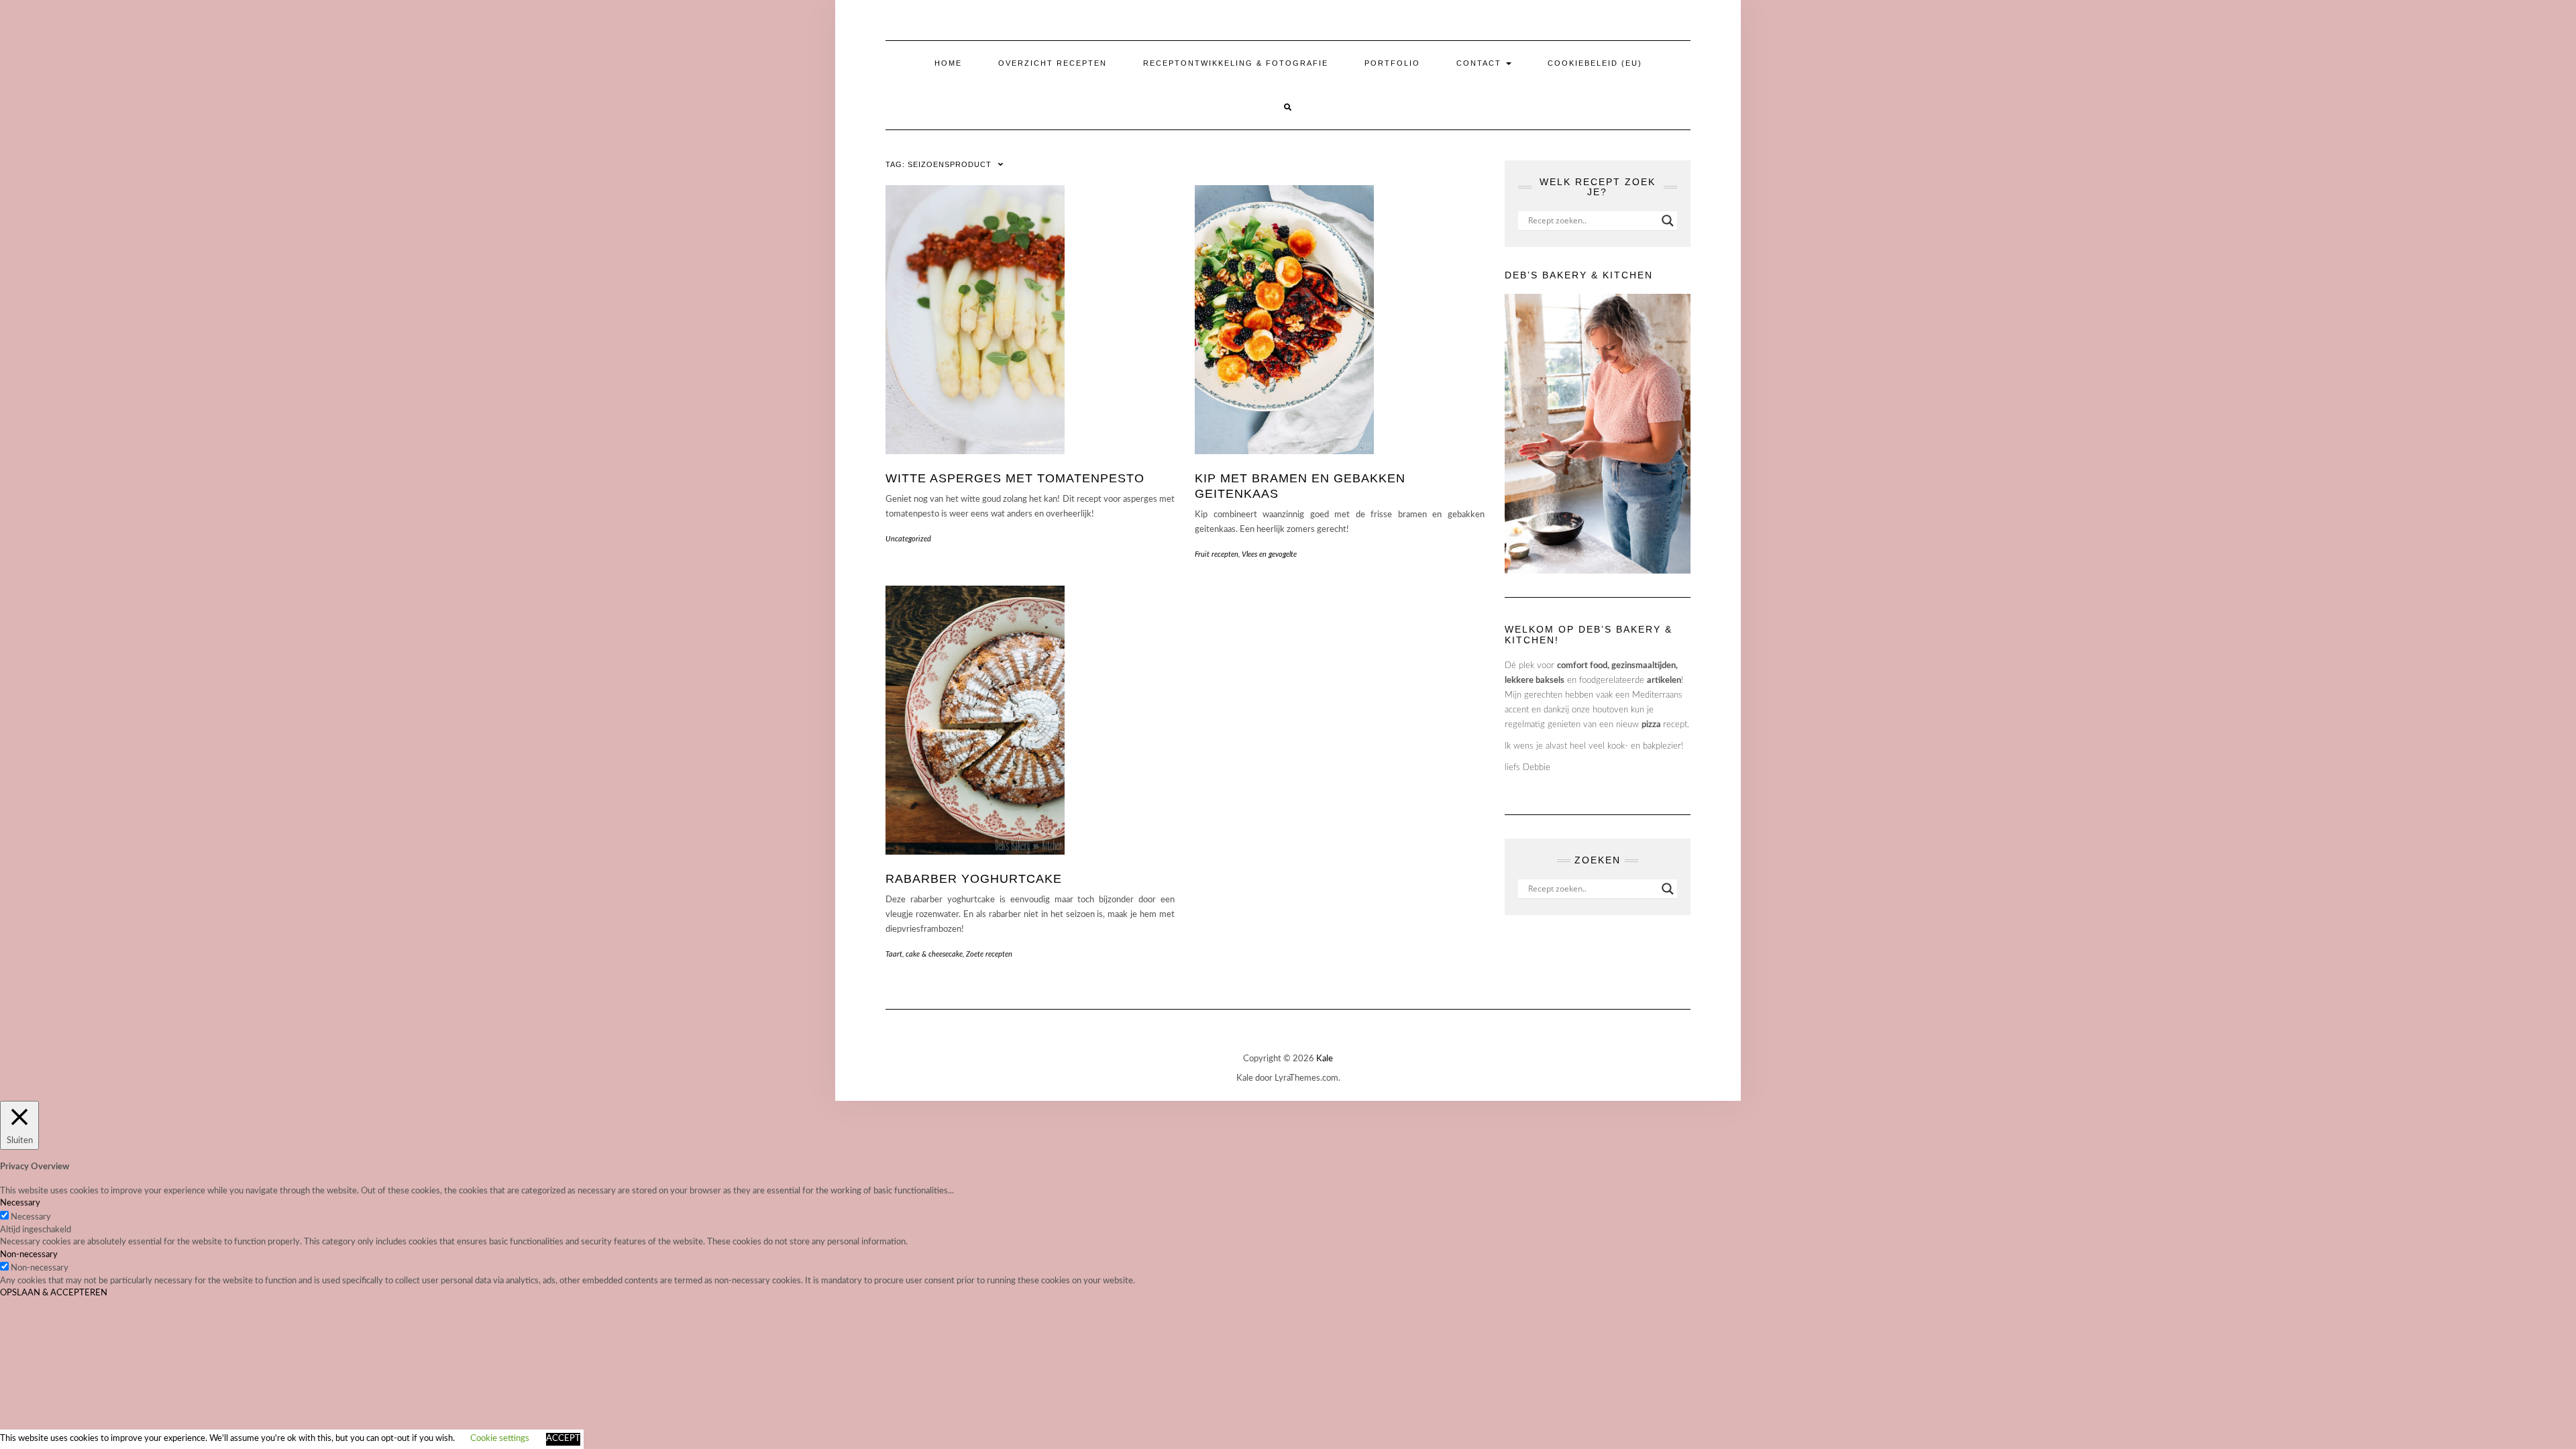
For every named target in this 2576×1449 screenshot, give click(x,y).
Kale (1325, 1059)
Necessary (31, 1217)
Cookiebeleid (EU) (1595, 63)
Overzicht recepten (1053, 63)
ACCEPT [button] (563, 1439)
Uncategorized (908, 539)
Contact (1481, 63)
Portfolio (1392, 63)
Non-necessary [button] (29, 1255)
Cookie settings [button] (500, 1439)
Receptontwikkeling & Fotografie (1236, 63)
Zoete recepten (989, 954)
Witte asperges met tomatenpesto (1015, 478)
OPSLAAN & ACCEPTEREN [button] (54, 1293)
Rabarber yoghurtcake (974, 879)
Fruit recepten (1217, 554)
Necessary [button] (20, 1203)
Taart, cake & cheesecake (924, 954)
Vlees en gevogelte (1269, 554)
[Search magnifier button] (1668, 221)
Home (948, 63)
